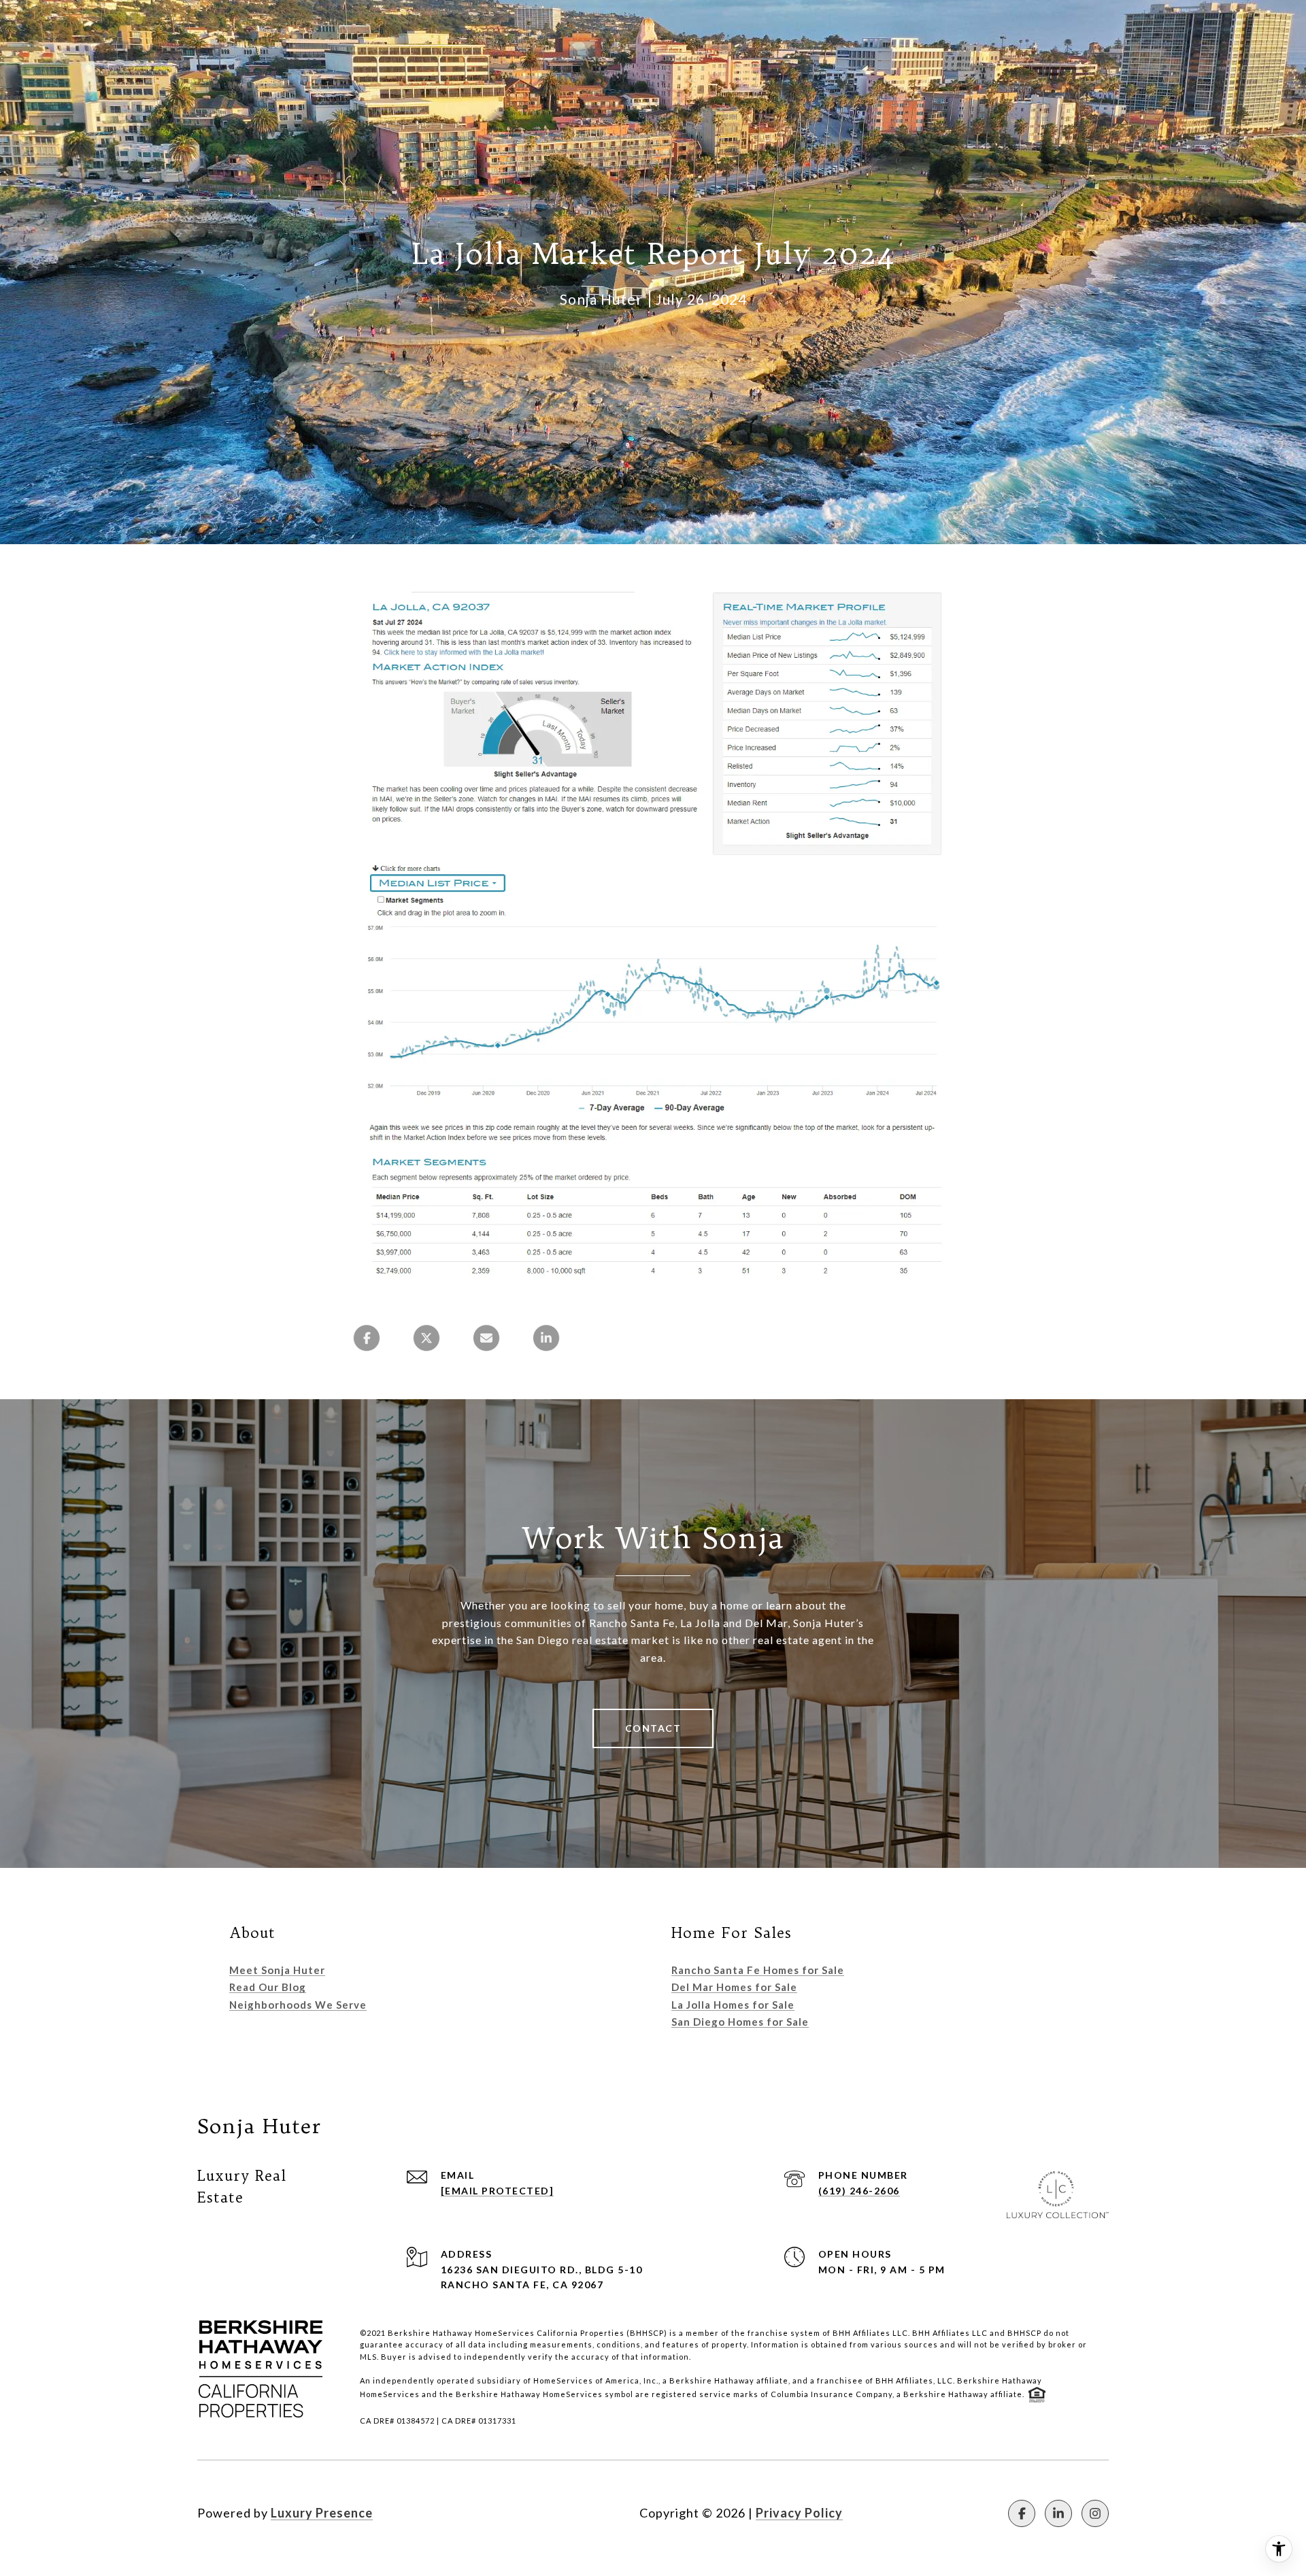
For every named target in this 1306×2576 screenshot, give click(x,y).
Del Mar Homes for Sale (734, 1987)
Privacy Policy (799, 2513)
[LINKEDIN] (1058, 2513)
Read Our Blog (268, 1987)
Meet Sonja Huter (277, 1970)
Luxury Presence (322, 2513)
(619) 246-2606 (859, 2191)
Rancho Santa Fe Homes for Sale (758, 1970)
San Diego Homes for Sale (740, 2022)
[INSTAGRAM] (1095, 2513)
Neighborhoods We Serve (298, 2005)
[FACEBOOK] (1022, 2513)
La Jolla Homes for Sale (733, 2005)
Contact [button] (653, 1728)
